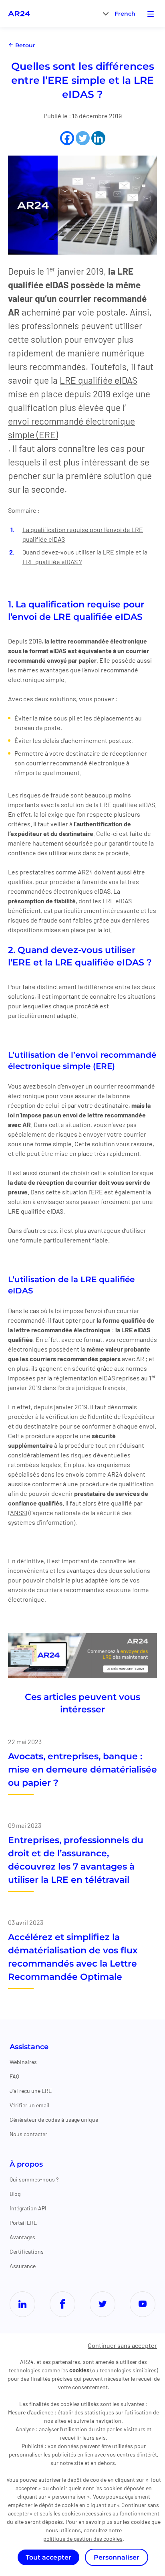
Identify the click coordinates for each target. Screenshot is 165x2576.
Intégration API (28, 2208)
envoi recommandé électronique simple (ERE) (71, 428)
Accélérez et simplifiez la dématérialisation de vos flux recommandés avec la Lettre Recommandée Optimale (73, 1957)
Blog (15, 2194)
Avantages (22, 2237)
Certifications (27, 2251)
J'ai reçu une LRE (31, 2091)
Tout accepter (48, 2557)
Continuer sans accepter (122, 2345)
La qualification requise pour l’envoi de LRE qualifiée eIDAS (83, 534)
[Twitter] (83, 138)
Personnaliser (117, 2557)
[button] (125, 13)
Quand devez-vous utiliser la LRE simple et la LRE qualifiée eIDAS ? (85, 557)
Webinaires (23, 2062)
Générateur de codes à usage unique (54, 2120)
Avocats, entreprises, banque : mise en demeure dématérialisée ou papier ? (82, 1770)
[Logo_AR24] (19, 14)
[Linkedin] (98, 138)
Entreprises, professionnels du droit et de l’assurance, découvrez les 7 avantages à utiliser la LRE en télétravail (76, 1860)
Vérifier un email (29, 2105)
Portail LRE (23, 2223)
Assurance (23, 2266)
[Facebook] (67, 138)
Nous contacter (28, 2134)
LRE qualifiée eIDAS (99, 380)
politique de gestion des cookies (83, 2539)
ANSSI (19, 1513)
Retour (24, 45)
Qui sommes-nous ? (34, 2179)
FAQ (14, 2076)
